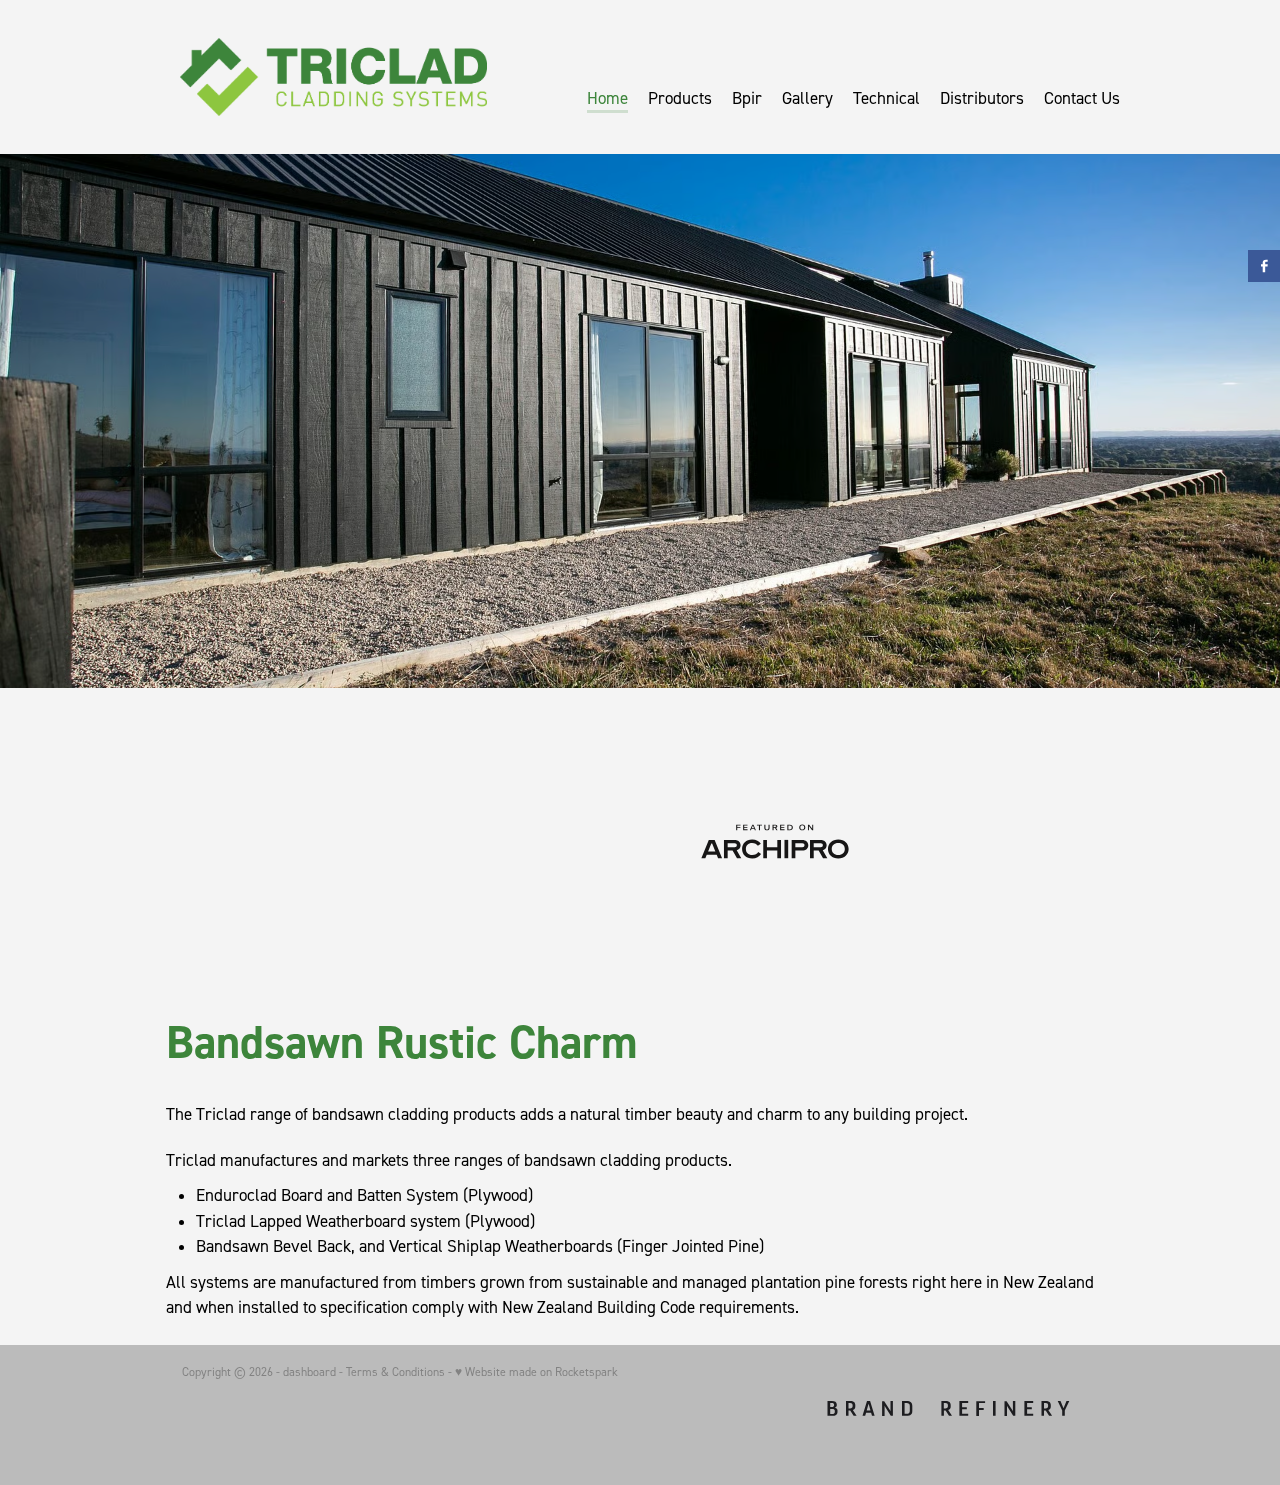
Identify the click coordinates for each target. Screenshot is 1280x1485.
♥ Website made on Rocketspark (536, 1371)
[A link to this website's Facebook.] (1264, 266)
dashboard (309, 1371)
